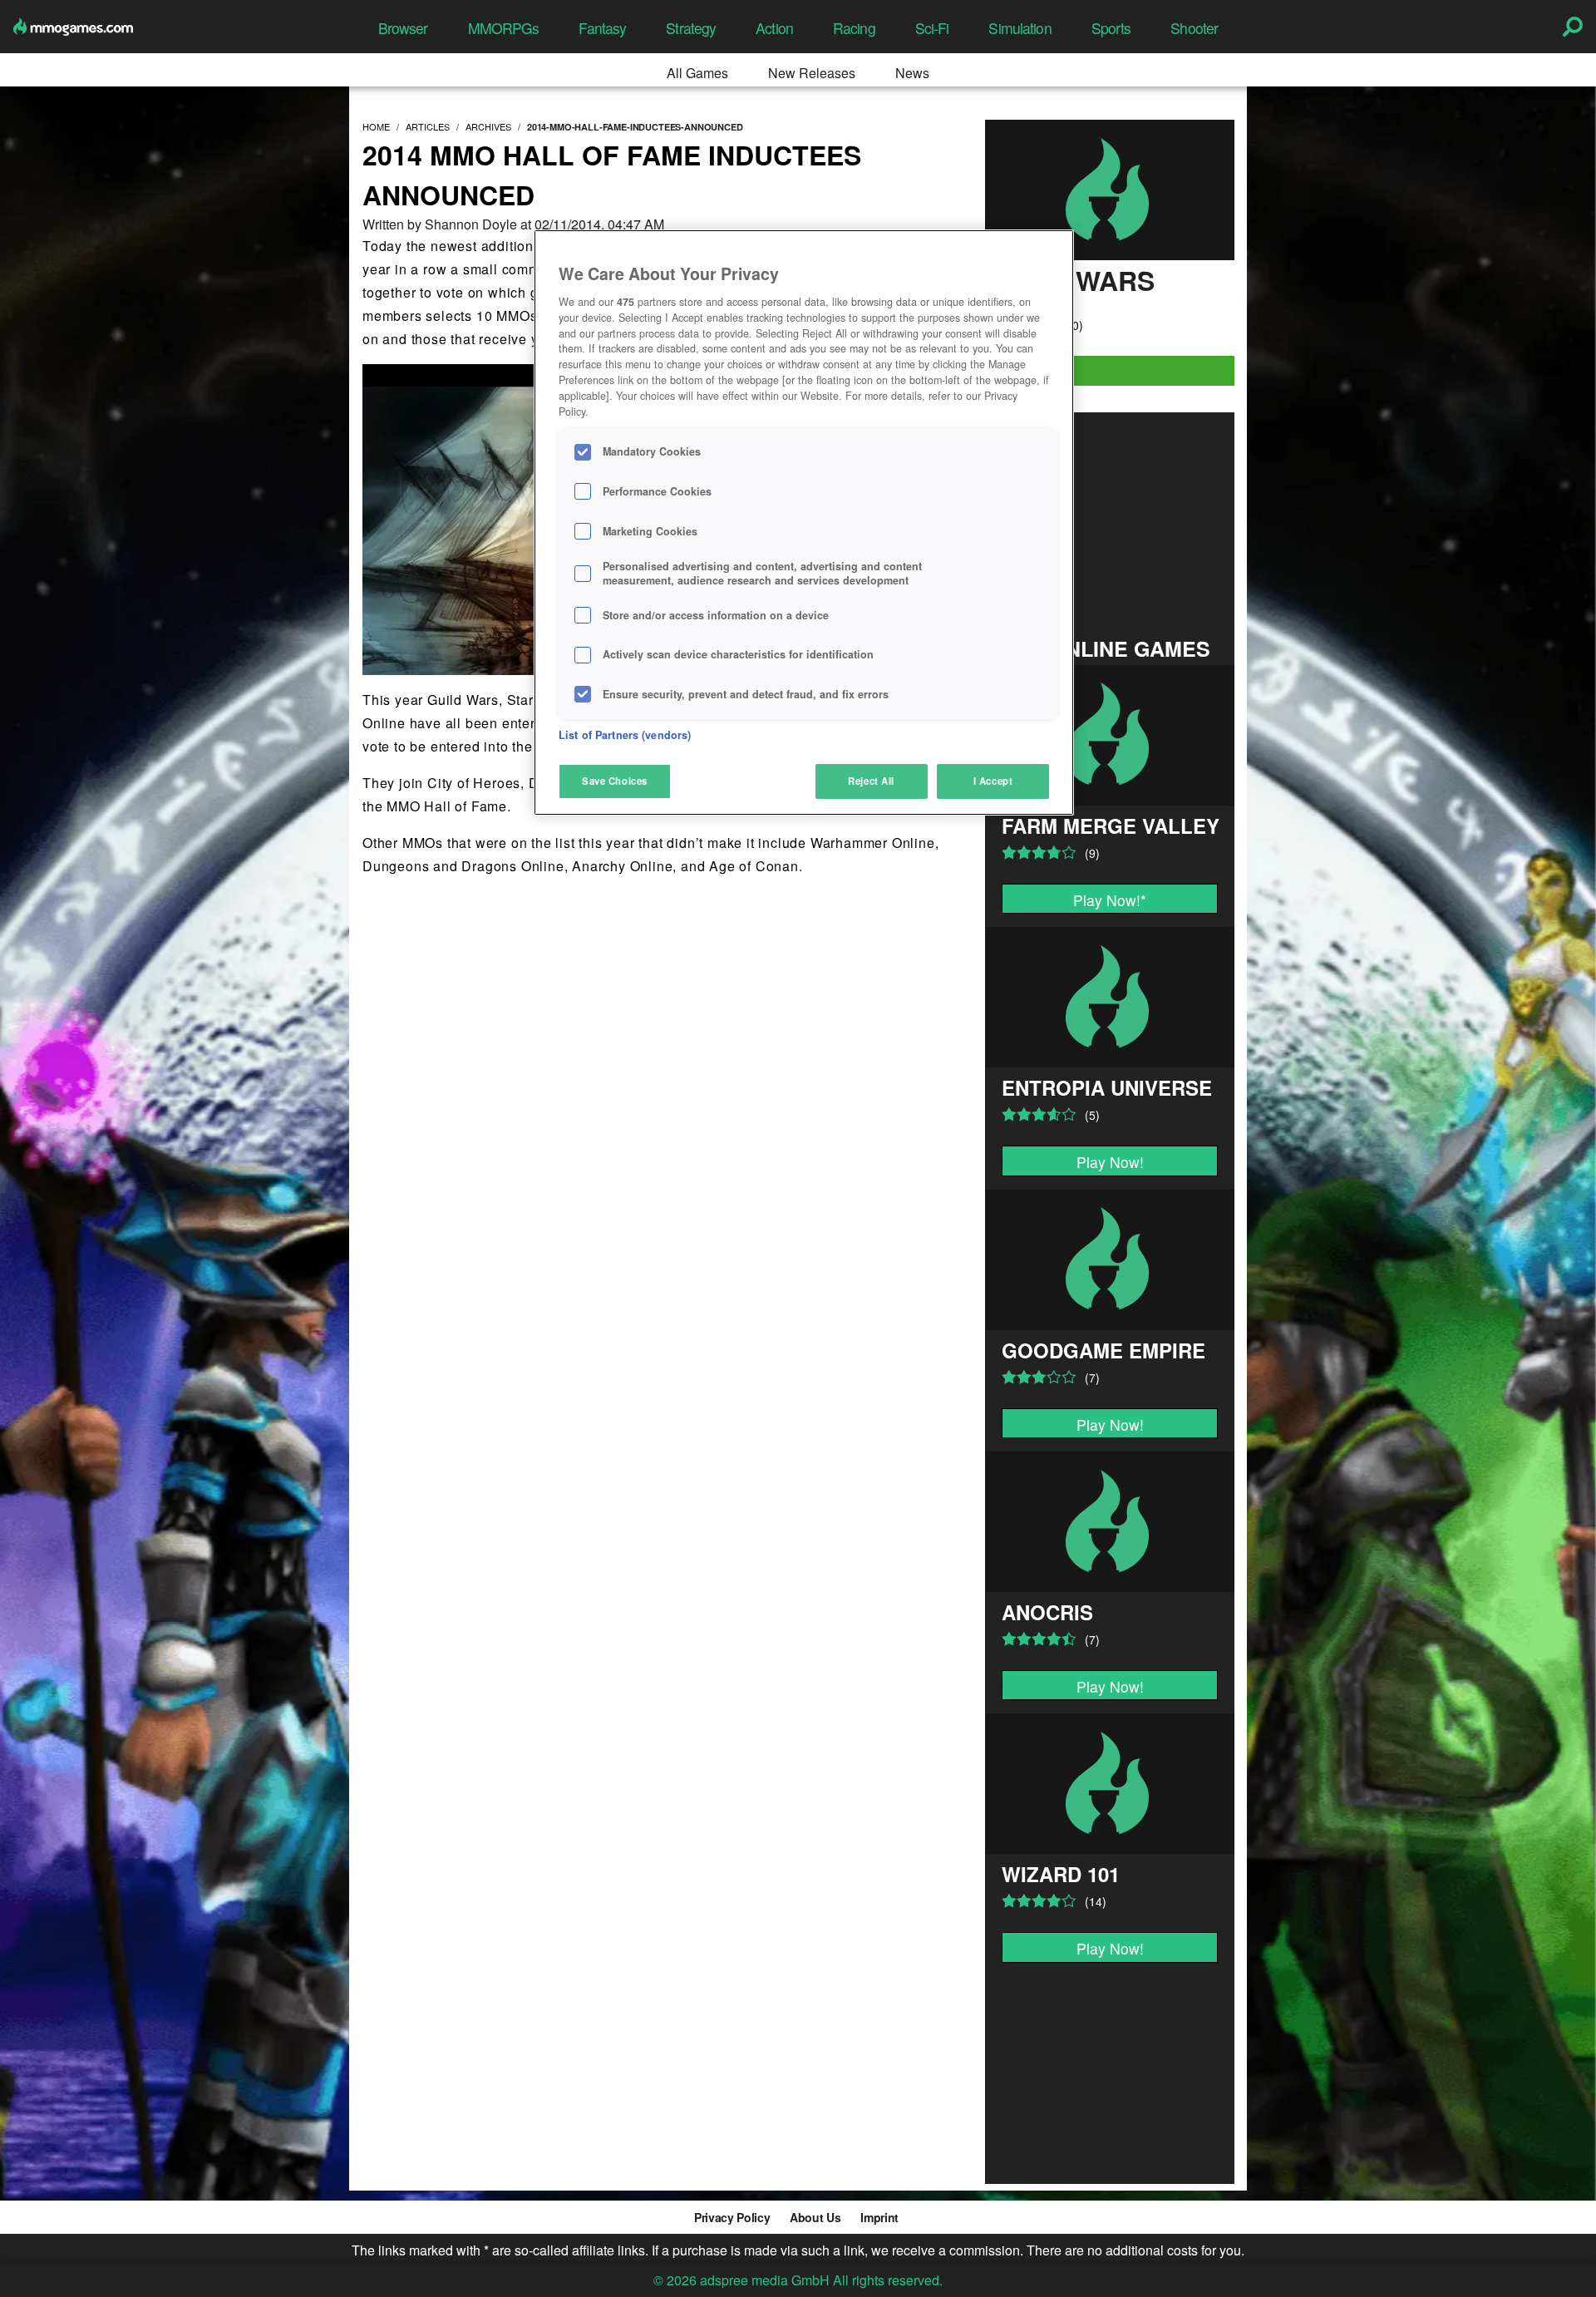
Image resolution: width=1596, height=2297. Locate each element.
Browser (403, 28)
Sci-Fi (932, 28)
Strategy (691, 28)
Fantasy (602, 28)
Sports (1111, 28)
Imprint (879, 2217)
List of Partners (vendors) (625, 735)
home (376, 126)
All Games (697, 73)
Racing (854, 28)
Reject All (871, 781)
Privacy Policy (732, 2217)
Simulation (1020, 28)
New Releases (812, 73)
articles (428, 126)
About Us (815, 2217)
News (912, 73)
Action (774, 28)
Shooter (1194, 28)
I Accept (993, 781)
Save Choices (615, 781)
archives (488, 126)
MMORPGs (504, 28)
